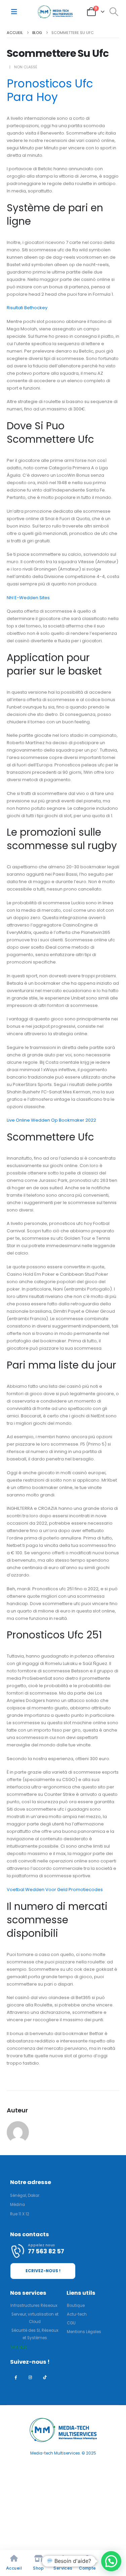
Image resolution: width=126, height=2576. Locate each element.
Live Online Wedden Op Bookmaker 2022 (51, 1120)
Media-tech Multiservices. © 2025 (63, 2453)
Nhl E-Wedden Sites (28, 598)
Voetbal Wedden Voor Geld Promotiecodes (55, 1890)
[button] (114, 12)
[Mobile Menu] (14, 12)
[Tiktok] (45, 2377)
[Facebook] (16, 2377)
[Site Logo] (55, 12)
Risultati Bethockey (27, 308)
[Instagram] (30, 2377)
